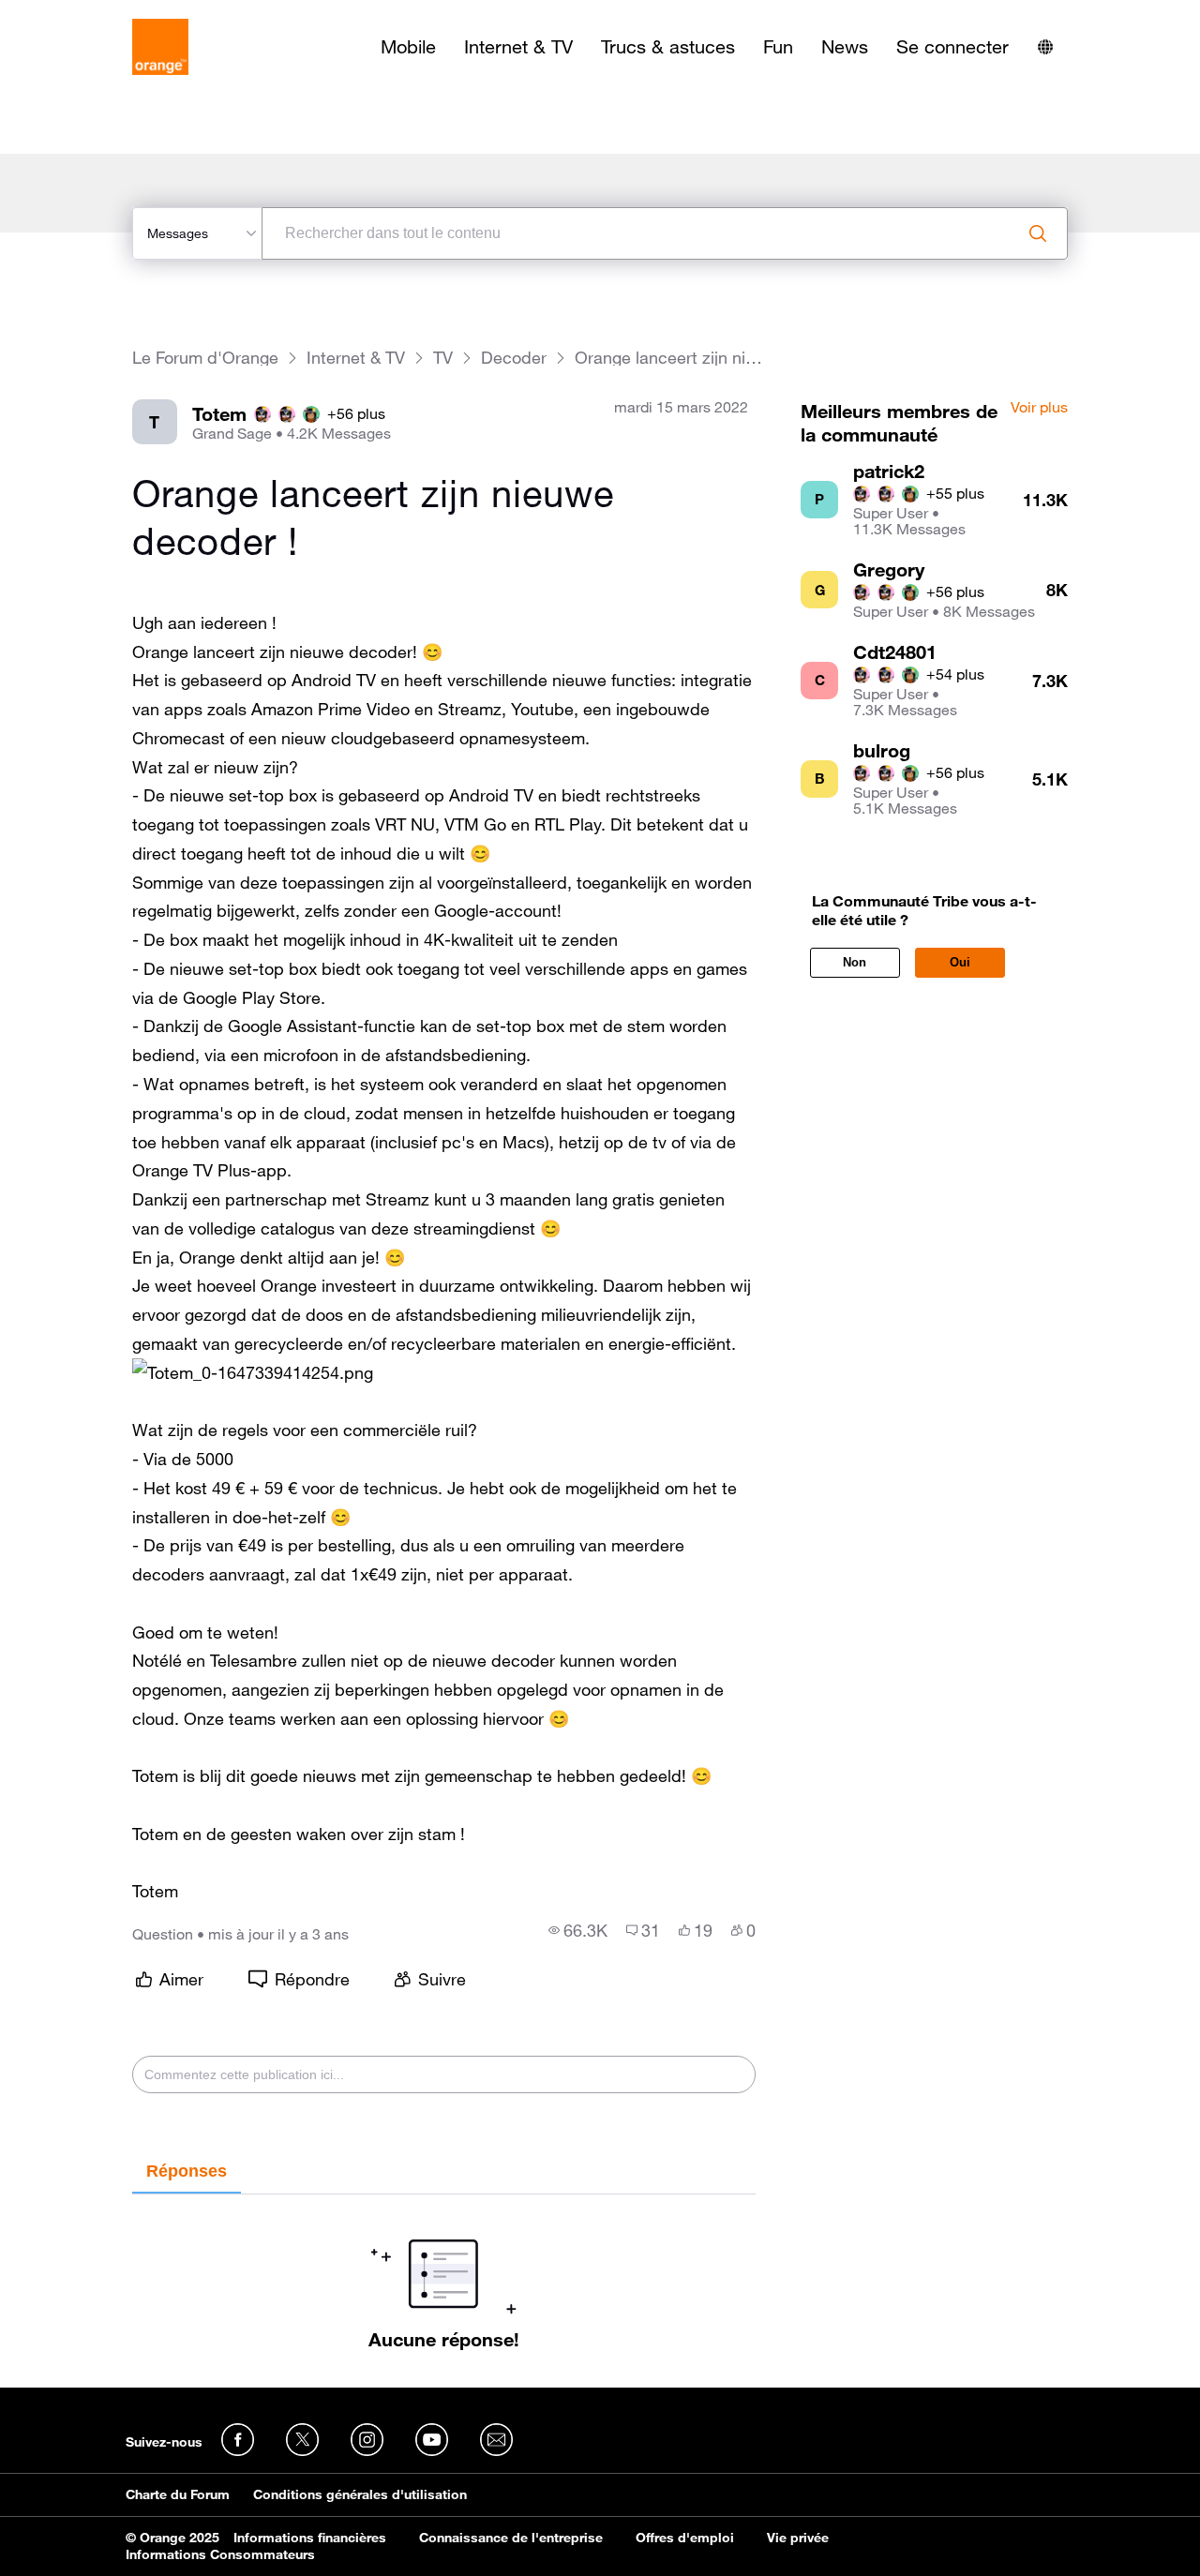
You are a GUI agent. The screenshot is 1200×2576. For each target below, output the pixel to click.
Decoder (514, 358)
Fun (778, 47)
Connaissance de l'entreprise (511, 2538)
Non (855, 962)
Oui (960, 962)
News (845, 47)
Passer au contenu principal (100, 14)
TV (443, 358)
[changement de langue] (1045, 47)
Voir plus (1039, 408)
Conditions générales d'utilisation (360, 2494)
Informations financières (310, 2538)
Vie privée (798, 2538)
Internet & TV (518, 47)
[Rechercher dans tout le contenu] (1038, 233)
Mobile (408, 47)
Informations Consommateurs (220, 2554)
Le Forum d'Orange (205, 358)
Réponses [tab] (187, 2171)
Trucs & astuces (668, 47)
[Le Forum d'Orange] (160, 47)
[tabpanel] (444, 2272)
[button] (253, 1373)
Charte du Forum (178, 2494)
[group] (578, 1930)
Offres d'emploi (685, 2538)
